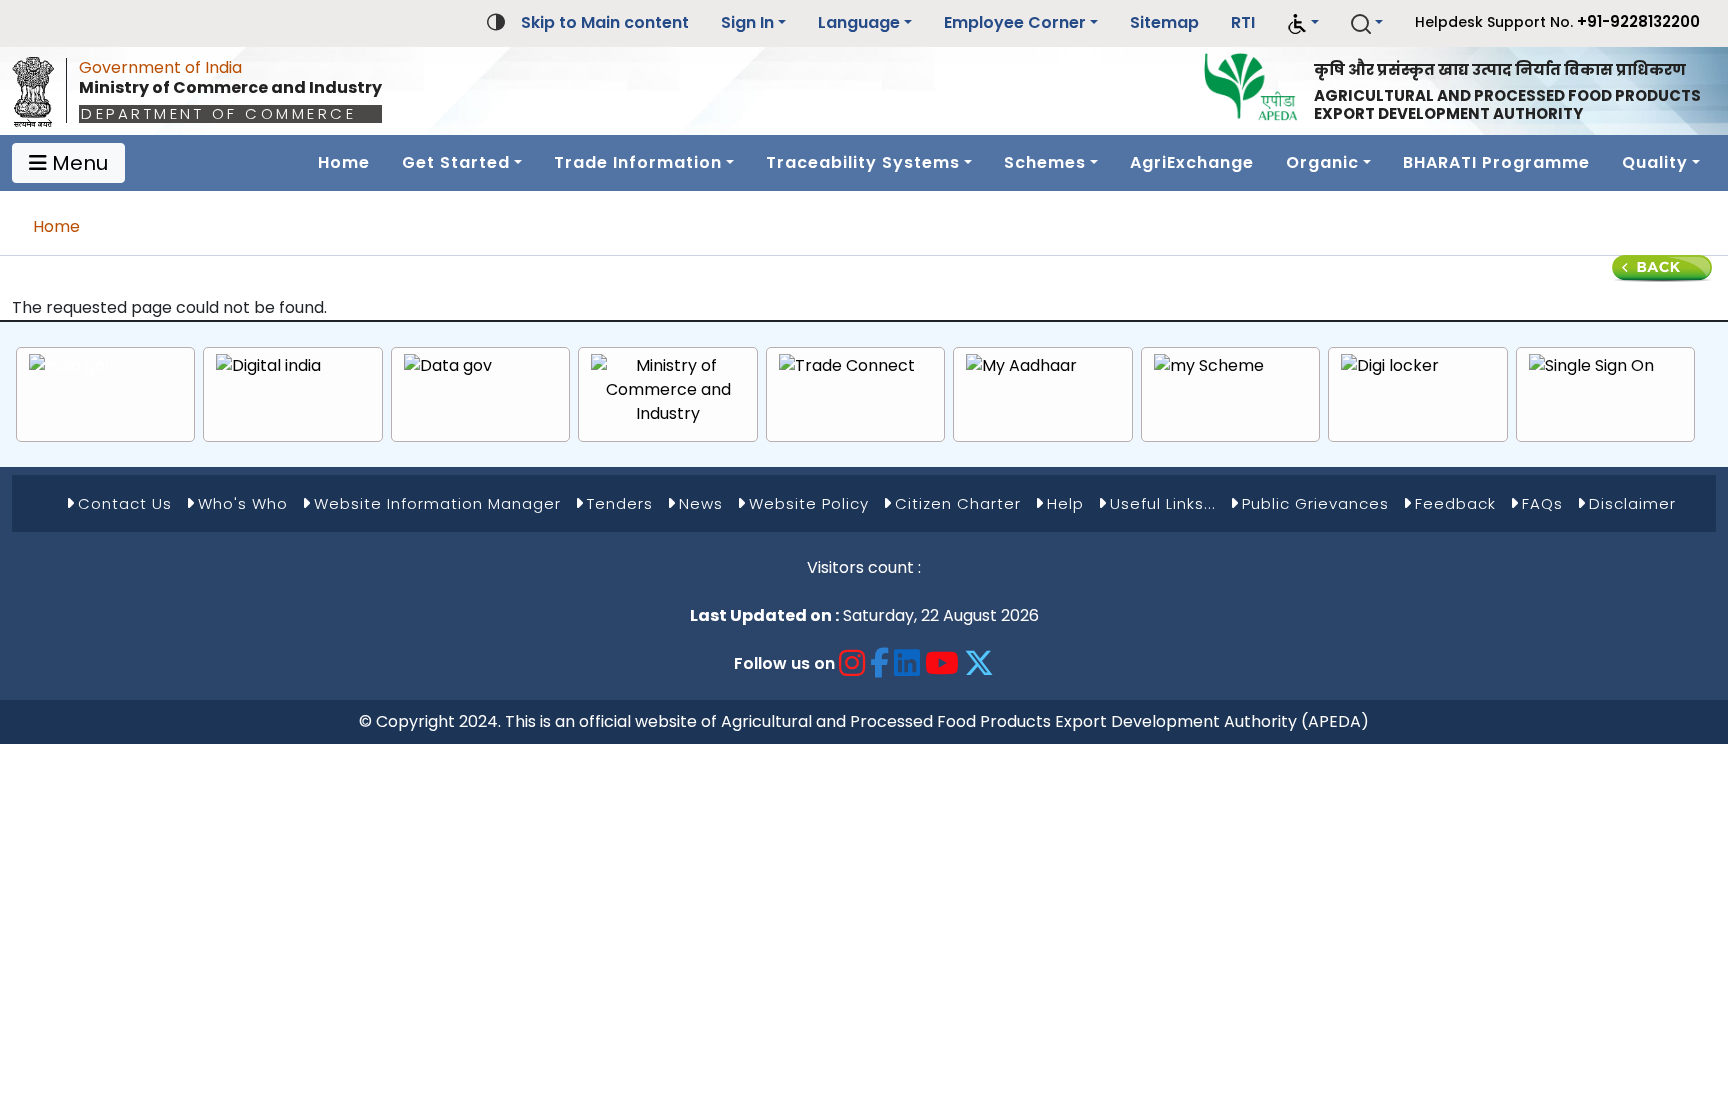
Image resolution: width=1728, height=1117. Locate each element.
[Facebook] (880, 663)
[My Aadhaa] (1021, 366)
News (701, 503)
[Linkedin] (907, 663)
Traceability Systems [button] (863, 162)
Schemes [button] (1045, 162)
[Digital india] (268, 366)
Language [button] (859, 22)
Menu (77, 163)
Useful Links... (1163, 503)
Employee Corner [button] (1015, 22)
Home (344, 162)
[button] (1303, 23)
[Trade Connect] (847, 366)
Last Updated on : (764, 615)
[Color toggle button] (496, 20)
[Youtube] (942, 663)
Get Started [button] (456, 162)
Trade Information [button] (638, 162)
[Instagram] (852, 663)
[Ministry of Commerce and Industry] (667, 390)
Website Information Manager (437, 503)
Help (1065, 503)
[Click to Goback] (1662, 267)
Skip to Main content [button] (605, 22)
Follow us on (784, 663)
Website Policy (809, 503)
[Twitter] (979, 663)
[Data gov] (448, 366)
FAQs (1542, 503)
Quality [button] (1655, 162)
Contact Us (125, 503)
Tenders (620, 503)
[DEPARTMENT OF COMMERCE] (39, 87)
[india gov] (71, 366)
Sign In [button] (747, 22)
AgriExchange (1192, 162)
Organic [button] (1322, 162)
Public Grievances (1315, 503)
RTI (1243, 22)
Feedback (1455, 503)
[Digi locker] (1390, 366)
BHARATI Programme (1496, 162)
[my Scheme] (1209, 366)
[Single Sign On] (1591, 366)
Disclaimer (1632, 503)
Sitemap (1164, 22)
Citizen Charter (958, 503)
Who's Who (243, 503)
